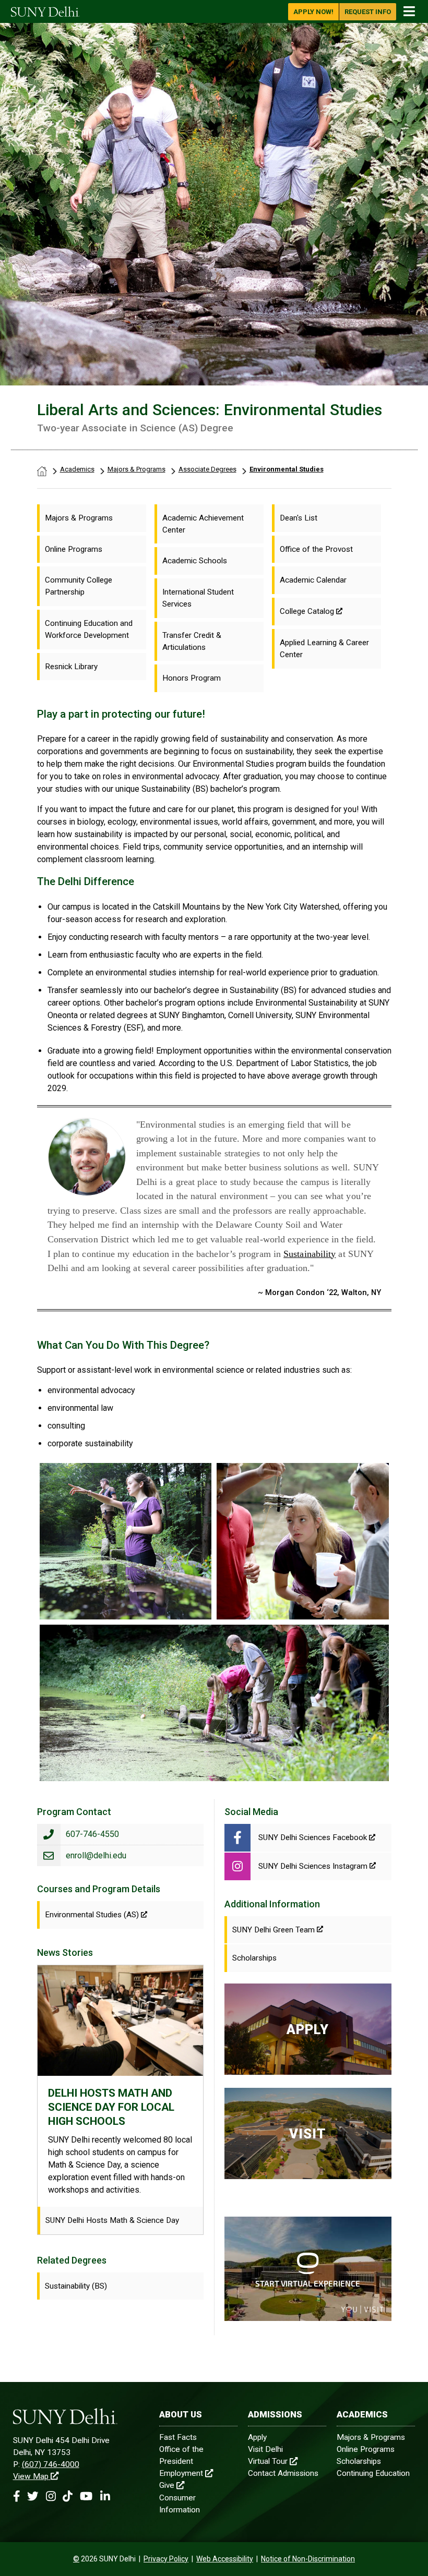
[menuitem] (92, 518)
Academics (77, 469)
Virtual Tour (268, 2461)
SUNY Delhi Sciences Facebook (314, 1837)
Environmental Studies (287, 469)
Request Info (368, 12)
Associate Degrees (207, 469)
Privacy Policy (166, 2559)
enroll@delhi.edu (96, 1855)
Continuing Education (373, 2473)
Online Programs (366, 2449)
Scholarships (359, 2461)
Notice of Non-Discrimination (308, 2559)
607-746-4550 (92, 1834)
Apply (257, 2437)
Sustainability (310, 1254)
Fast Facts (178, 2437)
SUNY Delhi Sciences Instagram (313, 1866)
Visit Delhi (265, 2449)
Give (167, 2485)
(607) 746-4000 (51, 2464)
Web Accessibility (225, 2559)
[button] (16, 2496)
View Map (31, 2476)
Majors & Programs (136, 469)
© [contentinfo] (76, 2559)
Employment (181, 2473)
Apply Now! (313, 12)
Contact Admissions (283, 2473)
